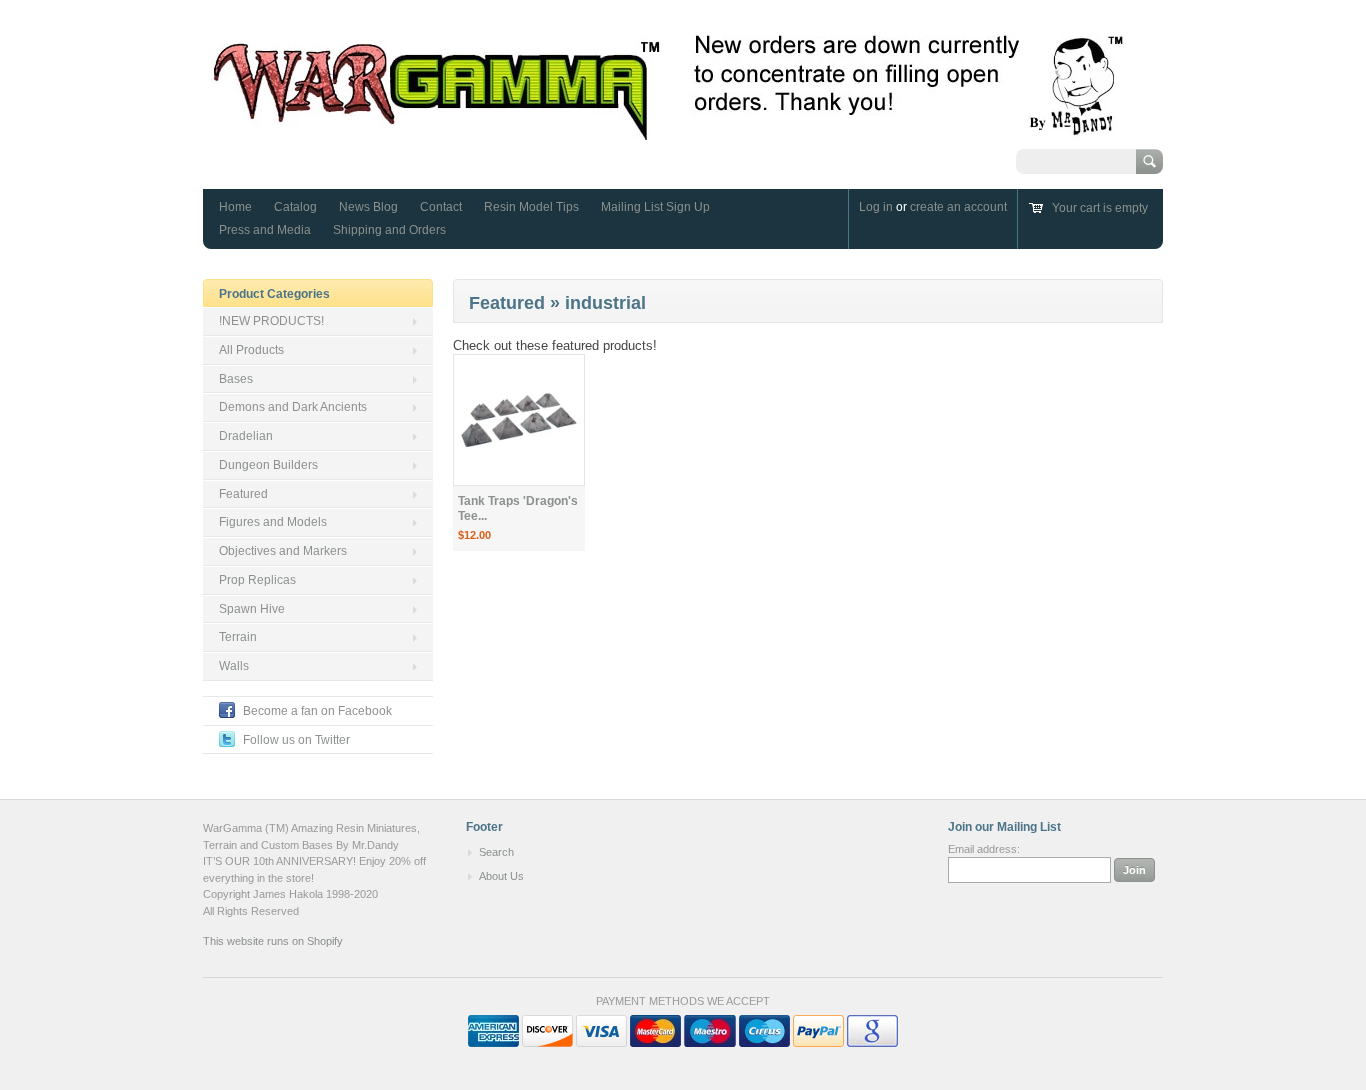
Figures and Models (273, 522)
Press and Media (265, 230)
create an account (958, 207)
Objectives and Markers (283, 551)
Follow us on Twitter (296, 740)
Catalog (295, 207)
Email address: (984, 849)
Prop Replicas (257, 580)
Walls (234, 666)
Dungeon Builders (268, 465)
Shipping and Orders (389, 230)
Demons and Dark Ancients (293, 407)
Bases (236, 379)
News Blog (368, 207)
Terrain (238, 637)
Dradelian (246, 436)
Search (496, 852)
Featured (243, 494)
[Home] (669, 130)
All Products (251, 350)
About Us (501, 876)
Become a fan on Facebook (317, 711)
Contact (441, 207)
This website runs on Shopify (273, 941)
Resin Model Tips (531, 207)
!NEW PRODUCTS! (271, 321)
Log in (876, 207)
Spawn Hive (252, 609)
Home (235, 207)
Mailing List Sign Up (655, 207)
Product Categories (274, 294)
